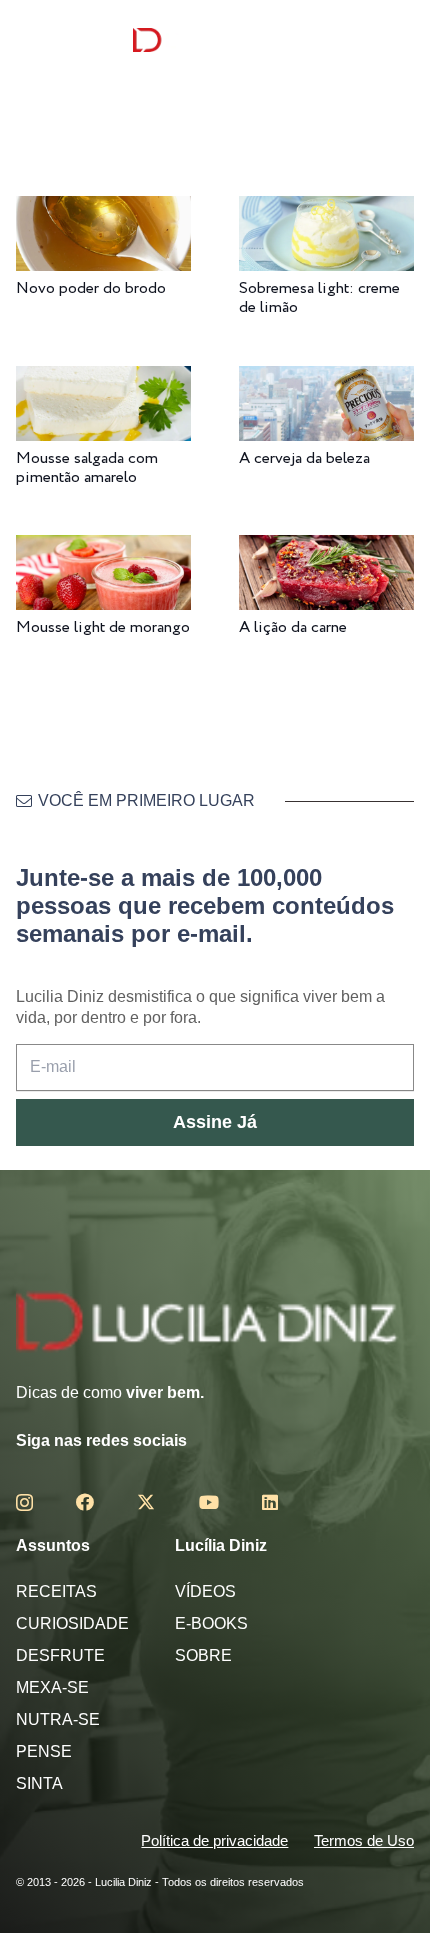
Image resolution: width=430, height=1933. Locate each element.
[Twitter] (146, 1502)
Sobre (203, 1655)
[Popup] (25, 40)
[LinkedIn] (270, 1502)
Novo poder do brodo (91, 288)
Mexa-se (52, 1687)
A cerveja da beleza (304, 458)
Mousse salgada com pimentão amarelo (87, 468)
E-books (211, 1623)
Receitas (56, 1591)
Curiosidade (72, 1623)
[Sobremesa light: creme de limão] (326, 209)
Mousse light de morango (103, 627)
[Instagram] (24, 1503)
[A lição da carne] (326, 548)
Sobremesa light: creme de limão (319, 298)
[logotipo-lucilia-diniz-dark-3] (214, 40)
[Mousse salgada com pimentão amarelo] (103, 379)
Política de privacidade (214, 1840)
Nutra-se (58, 1719)
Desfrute (60, 1655)
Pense (44, 1751)
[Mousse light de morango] (103, 548)
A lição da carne (293, 627)
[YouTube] (209, 1502)
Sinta (39, 1783)
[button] (399, 40)
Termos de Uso (364, 1840)
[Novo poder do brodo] (103, 209)
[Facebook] (85, 1502)
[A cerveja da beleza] (326, 379)
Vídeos (205, 1591)
